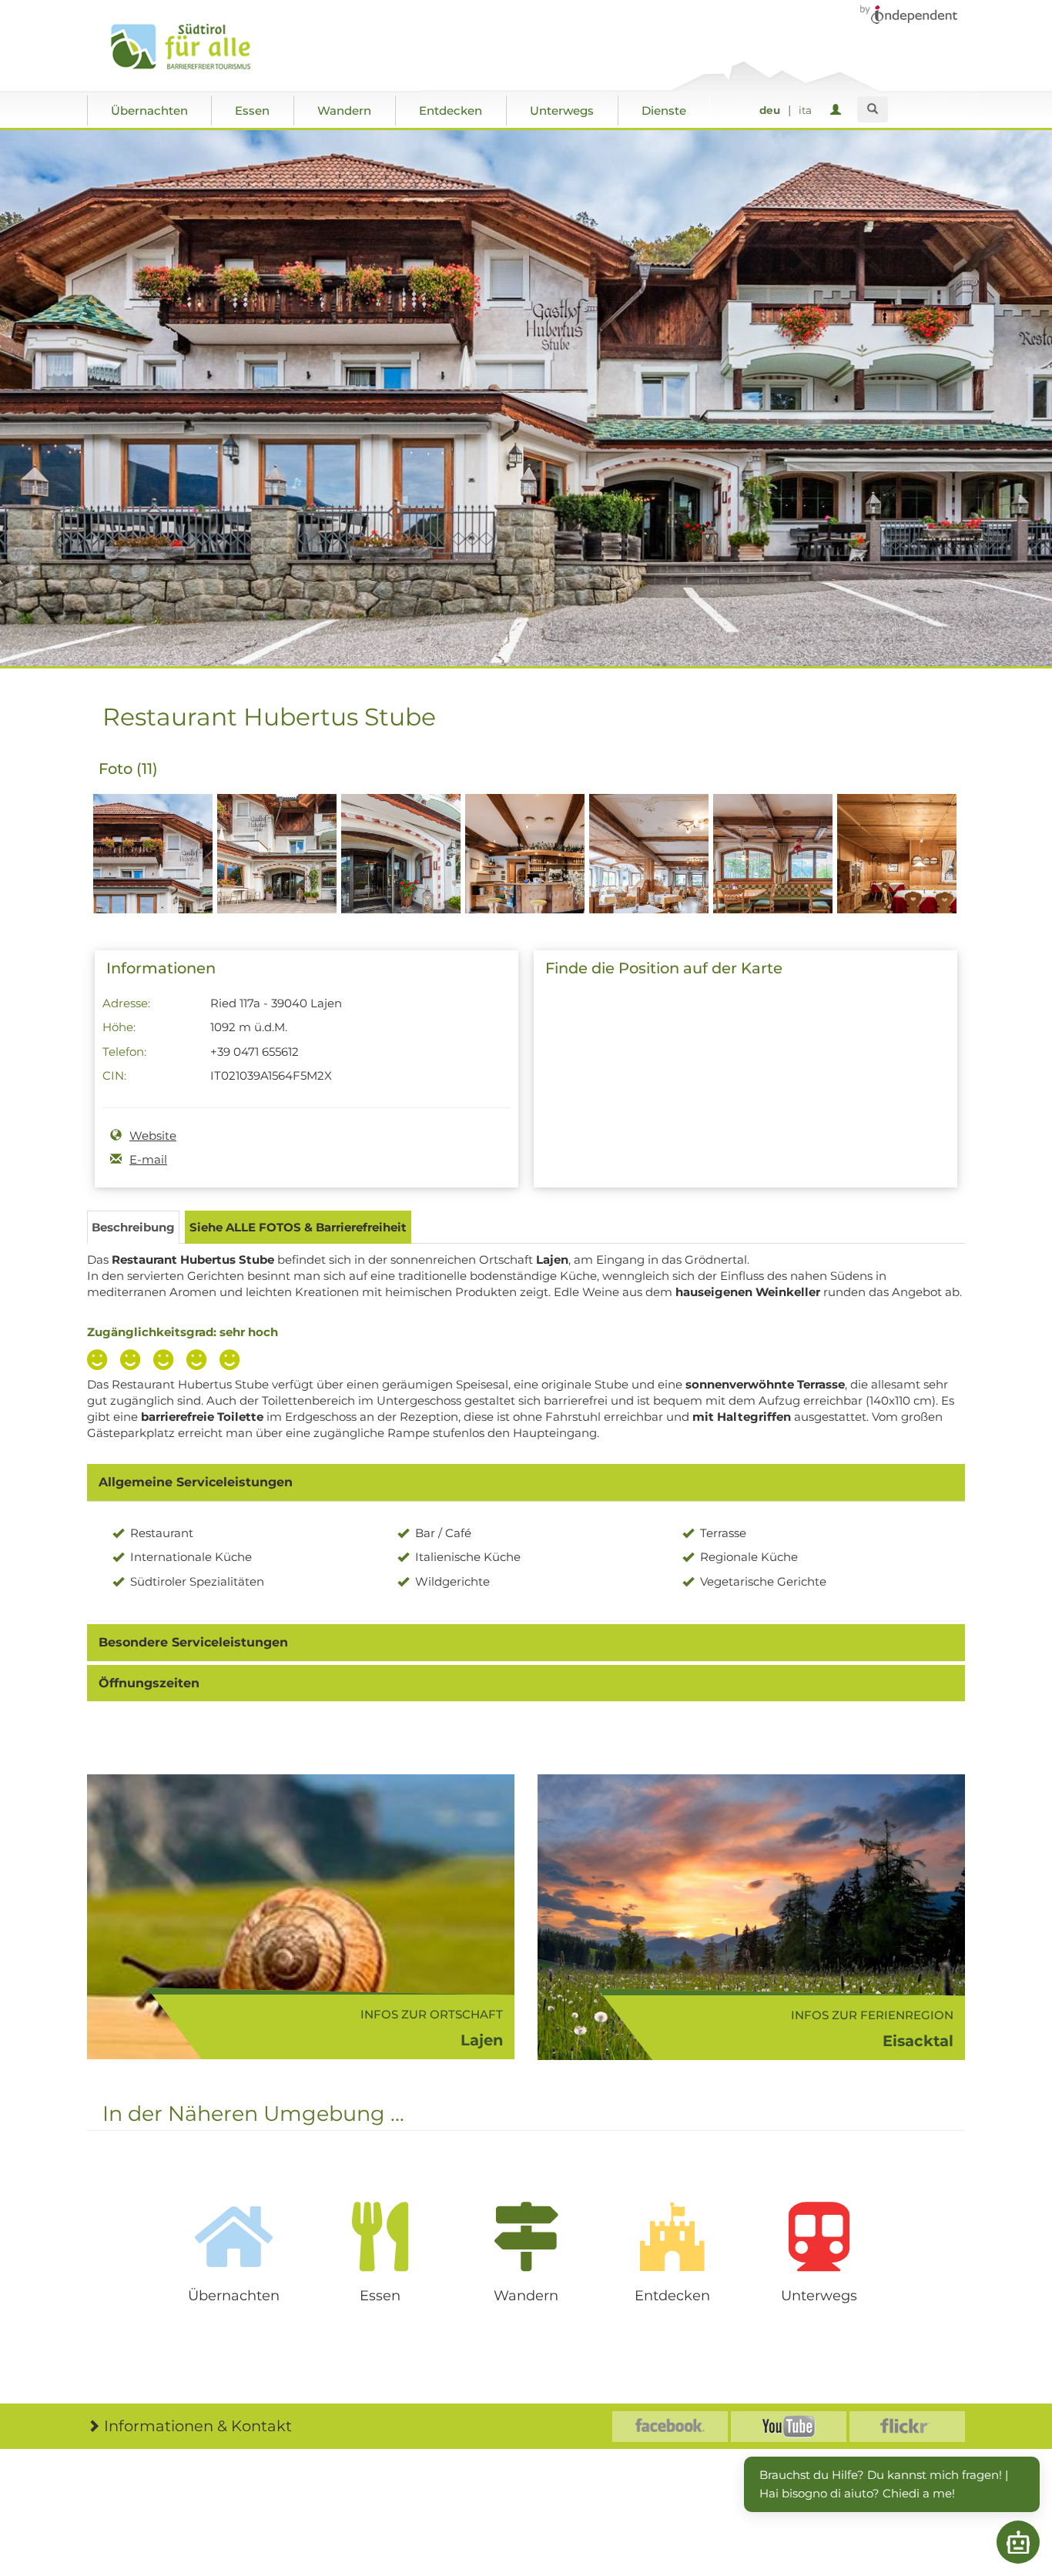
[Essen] (380, 2236)
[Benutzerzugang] (838, 111)
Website (153, 1136)
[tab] (526, 1482)
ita (805, 110)
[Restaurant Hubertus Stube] (153, 881)
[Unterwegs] (819, 2236)
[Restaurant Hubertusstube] (401, 881)
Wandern (344, 111)
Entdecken (451, 111)
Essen (252, 111)
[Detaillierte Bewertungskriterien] (167, 1362)
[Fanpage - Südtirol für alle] (670, 2427)
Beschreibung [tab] (133, 1227)
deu (770, 110)
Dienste (664, 111)
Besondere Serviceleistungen (193, 1642)
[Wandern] (526, 2236)
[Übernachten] (233, 2236)
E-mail (148, 1159)
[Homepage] (197, 47)
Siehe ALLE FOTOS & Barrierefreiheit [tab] (298, 1227)
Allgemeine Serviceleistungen (196, 1482)
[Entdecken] (672, 2236)
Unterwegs (562, 111)
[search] (873, 109)
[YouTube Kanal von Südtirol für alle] (789, 2427)
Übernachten (149, 111)
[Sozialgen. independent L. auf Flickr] (907, 2427)
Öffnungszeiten (149, 1683)
